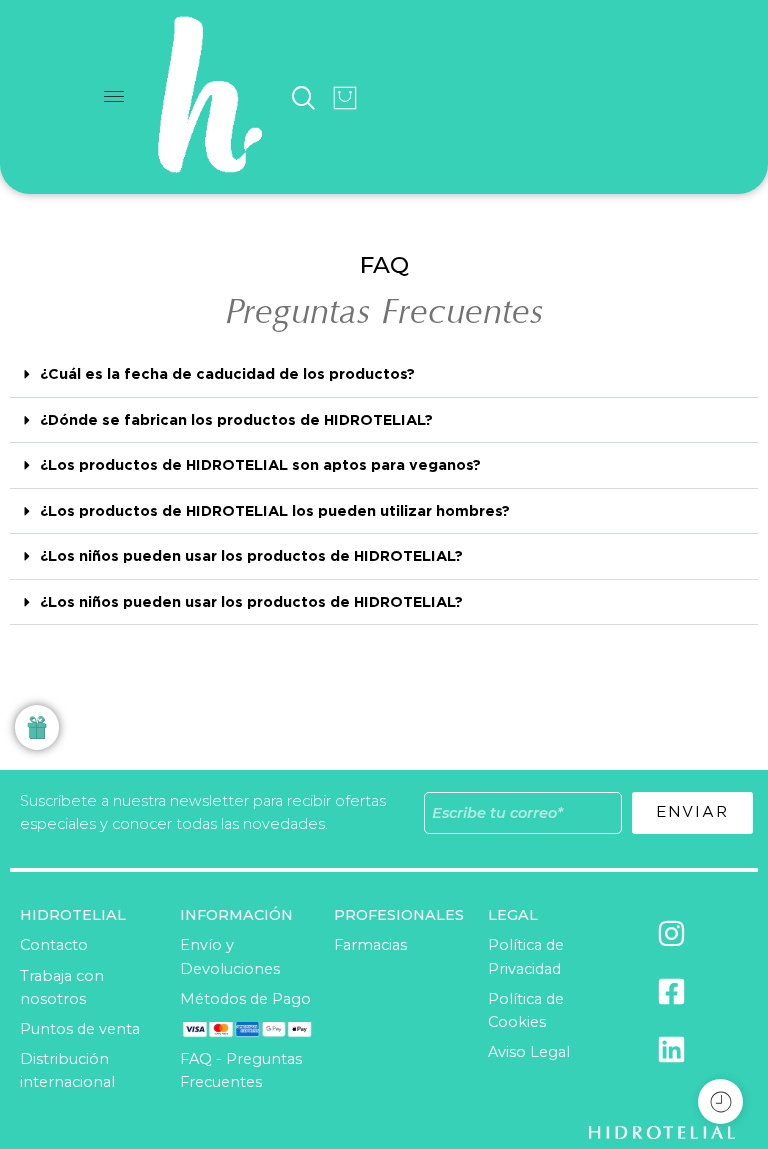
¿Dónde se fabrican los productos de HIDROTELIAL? (236, 419)
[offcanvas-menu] (114, 97)
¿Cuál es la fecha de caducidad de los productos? (227, 373)
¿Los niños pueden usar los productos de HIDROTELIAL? (251, 555)
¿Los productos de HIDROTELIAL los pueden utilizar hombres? (275, 510)
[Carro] (345, 98)
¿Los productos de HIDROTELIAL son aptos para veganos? (260, 464)
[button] (384, 375)
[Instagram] (672, 933)
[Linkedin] (672, 1049)
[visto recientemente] (720, 1101)
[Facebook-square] (672, 991)
